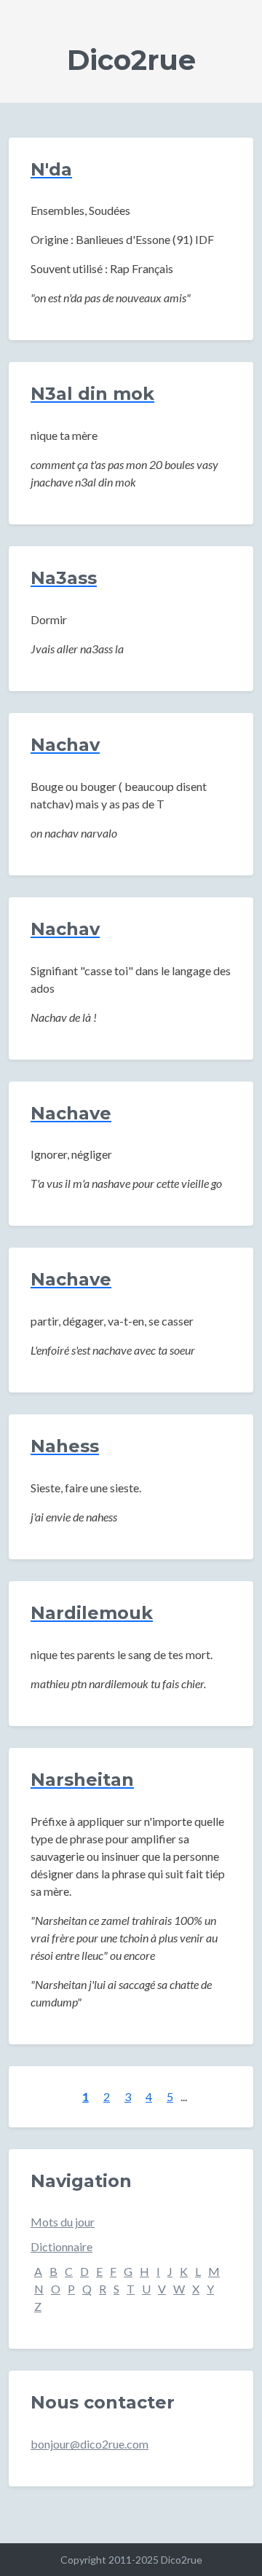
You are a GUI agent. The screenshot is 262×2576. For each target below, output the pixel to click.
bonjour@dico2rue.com (90, 2444)
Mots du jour (63, 2222)
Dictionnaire (61, 2246)
